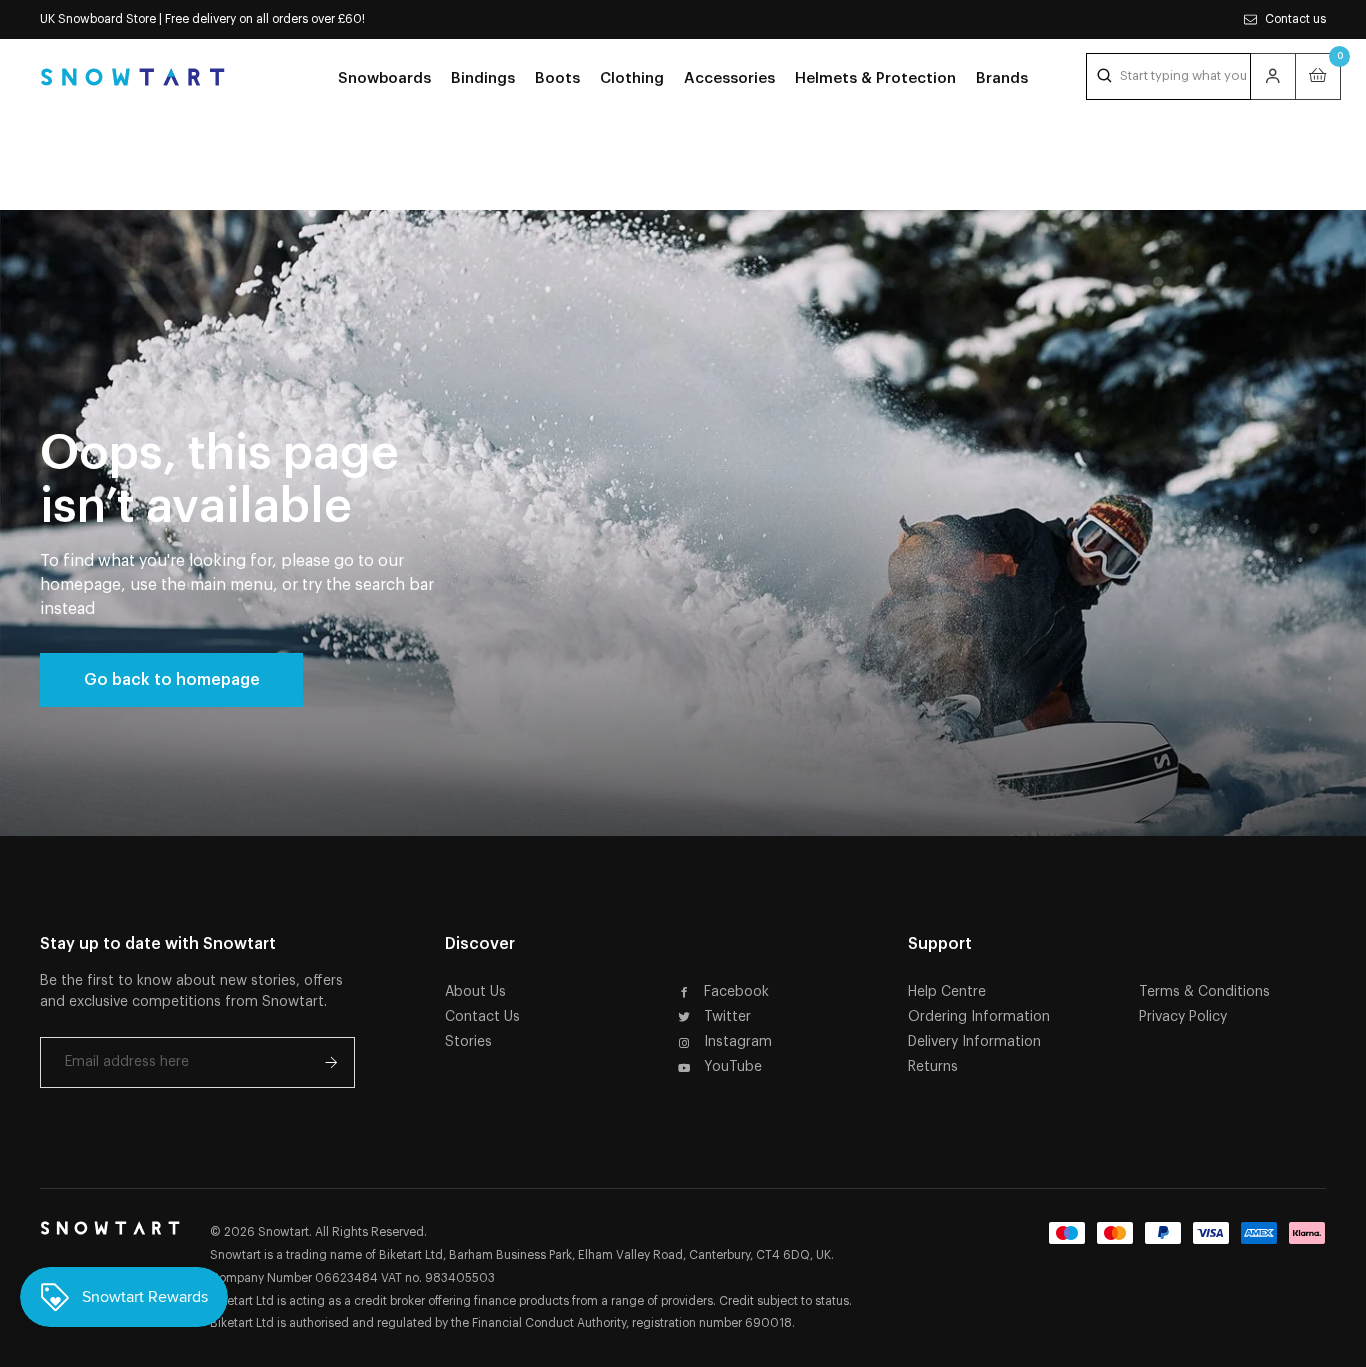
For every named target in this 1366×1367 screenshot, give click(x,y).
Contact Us (482, 1017)
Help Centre (947, 992)
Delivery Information (974, 1042)
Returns (933, 1067)
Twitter (727, 1017)
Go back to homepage (172, 680)
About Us (475, 992)
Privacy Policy (1183, 1017)
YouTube (733, 1067)
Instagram (738, 1042)
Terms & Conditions (1204, 992)
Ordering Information (979, 1017)
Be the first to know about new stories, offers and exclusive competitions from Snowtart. (191, 991)
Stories (468, 1042)
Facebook (736, 992)
